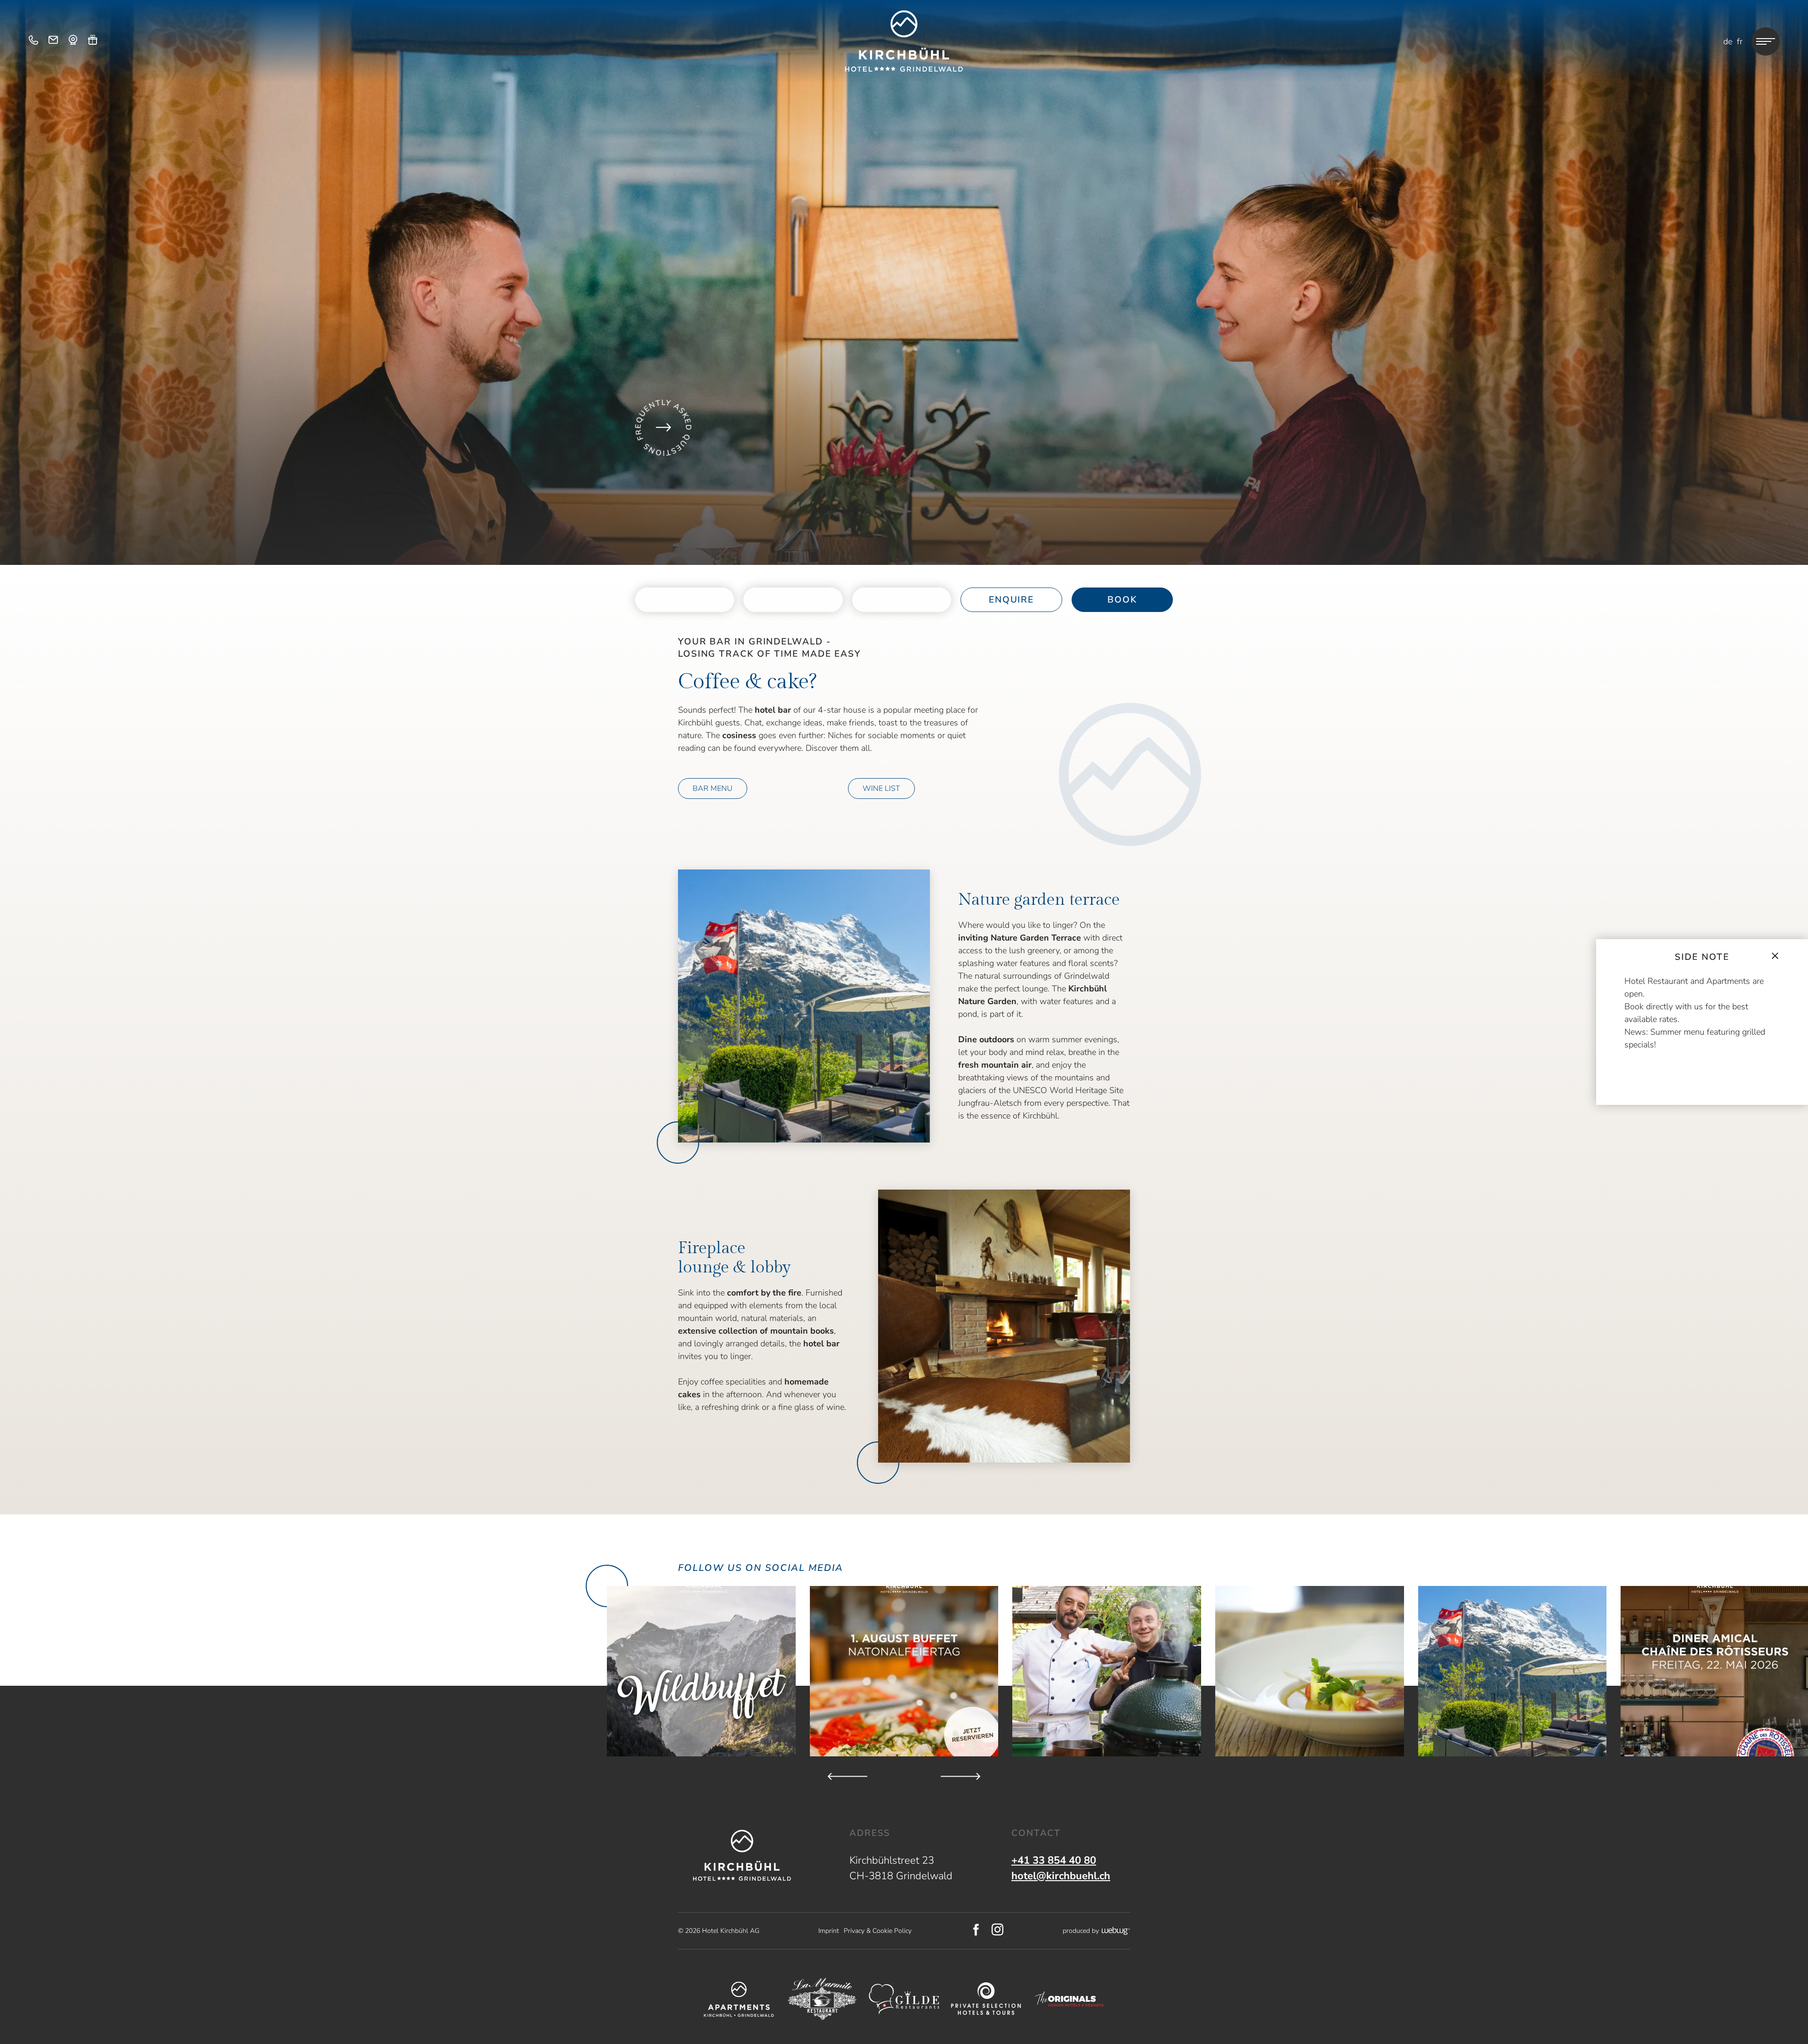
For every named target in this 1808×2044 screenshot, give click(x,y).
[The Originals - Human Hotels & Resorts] (1069, 1999)
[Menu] (1766, 41)
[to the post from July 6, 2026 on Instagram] (1107, 1671)
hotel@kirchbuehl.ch (1061, 1876)
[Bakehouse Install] (904, 41)
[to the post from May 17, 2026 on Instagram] (1513, 1671)
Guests (902, 594)
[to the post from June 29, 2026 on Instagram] (1310, 1671)
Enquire (1011, 600)
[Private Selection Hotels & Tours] (986, 1999)
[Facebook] (976, 1931)
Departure (793, 600)
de (1728, 41)
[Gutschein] (93, 41)
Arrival (685, 600)
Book (1122, 600)
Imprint (829, 1931)
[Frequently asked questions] (663, 427)
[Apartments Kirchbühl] (739, 1999)
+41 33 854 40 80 (1054, 1860)
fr (1740, 41)
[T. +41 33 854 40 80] (33, 41)
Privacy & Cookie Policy (878, 1931)
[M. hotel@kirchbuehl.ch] (53, 41)
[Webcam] (73, 41)
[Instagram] (998, 1931)
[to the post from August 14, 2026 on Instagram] (701, 1671)
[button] (804, 1006)
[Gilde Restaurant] (904, 1999)
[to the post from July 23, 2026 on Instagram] (904, 1671)
